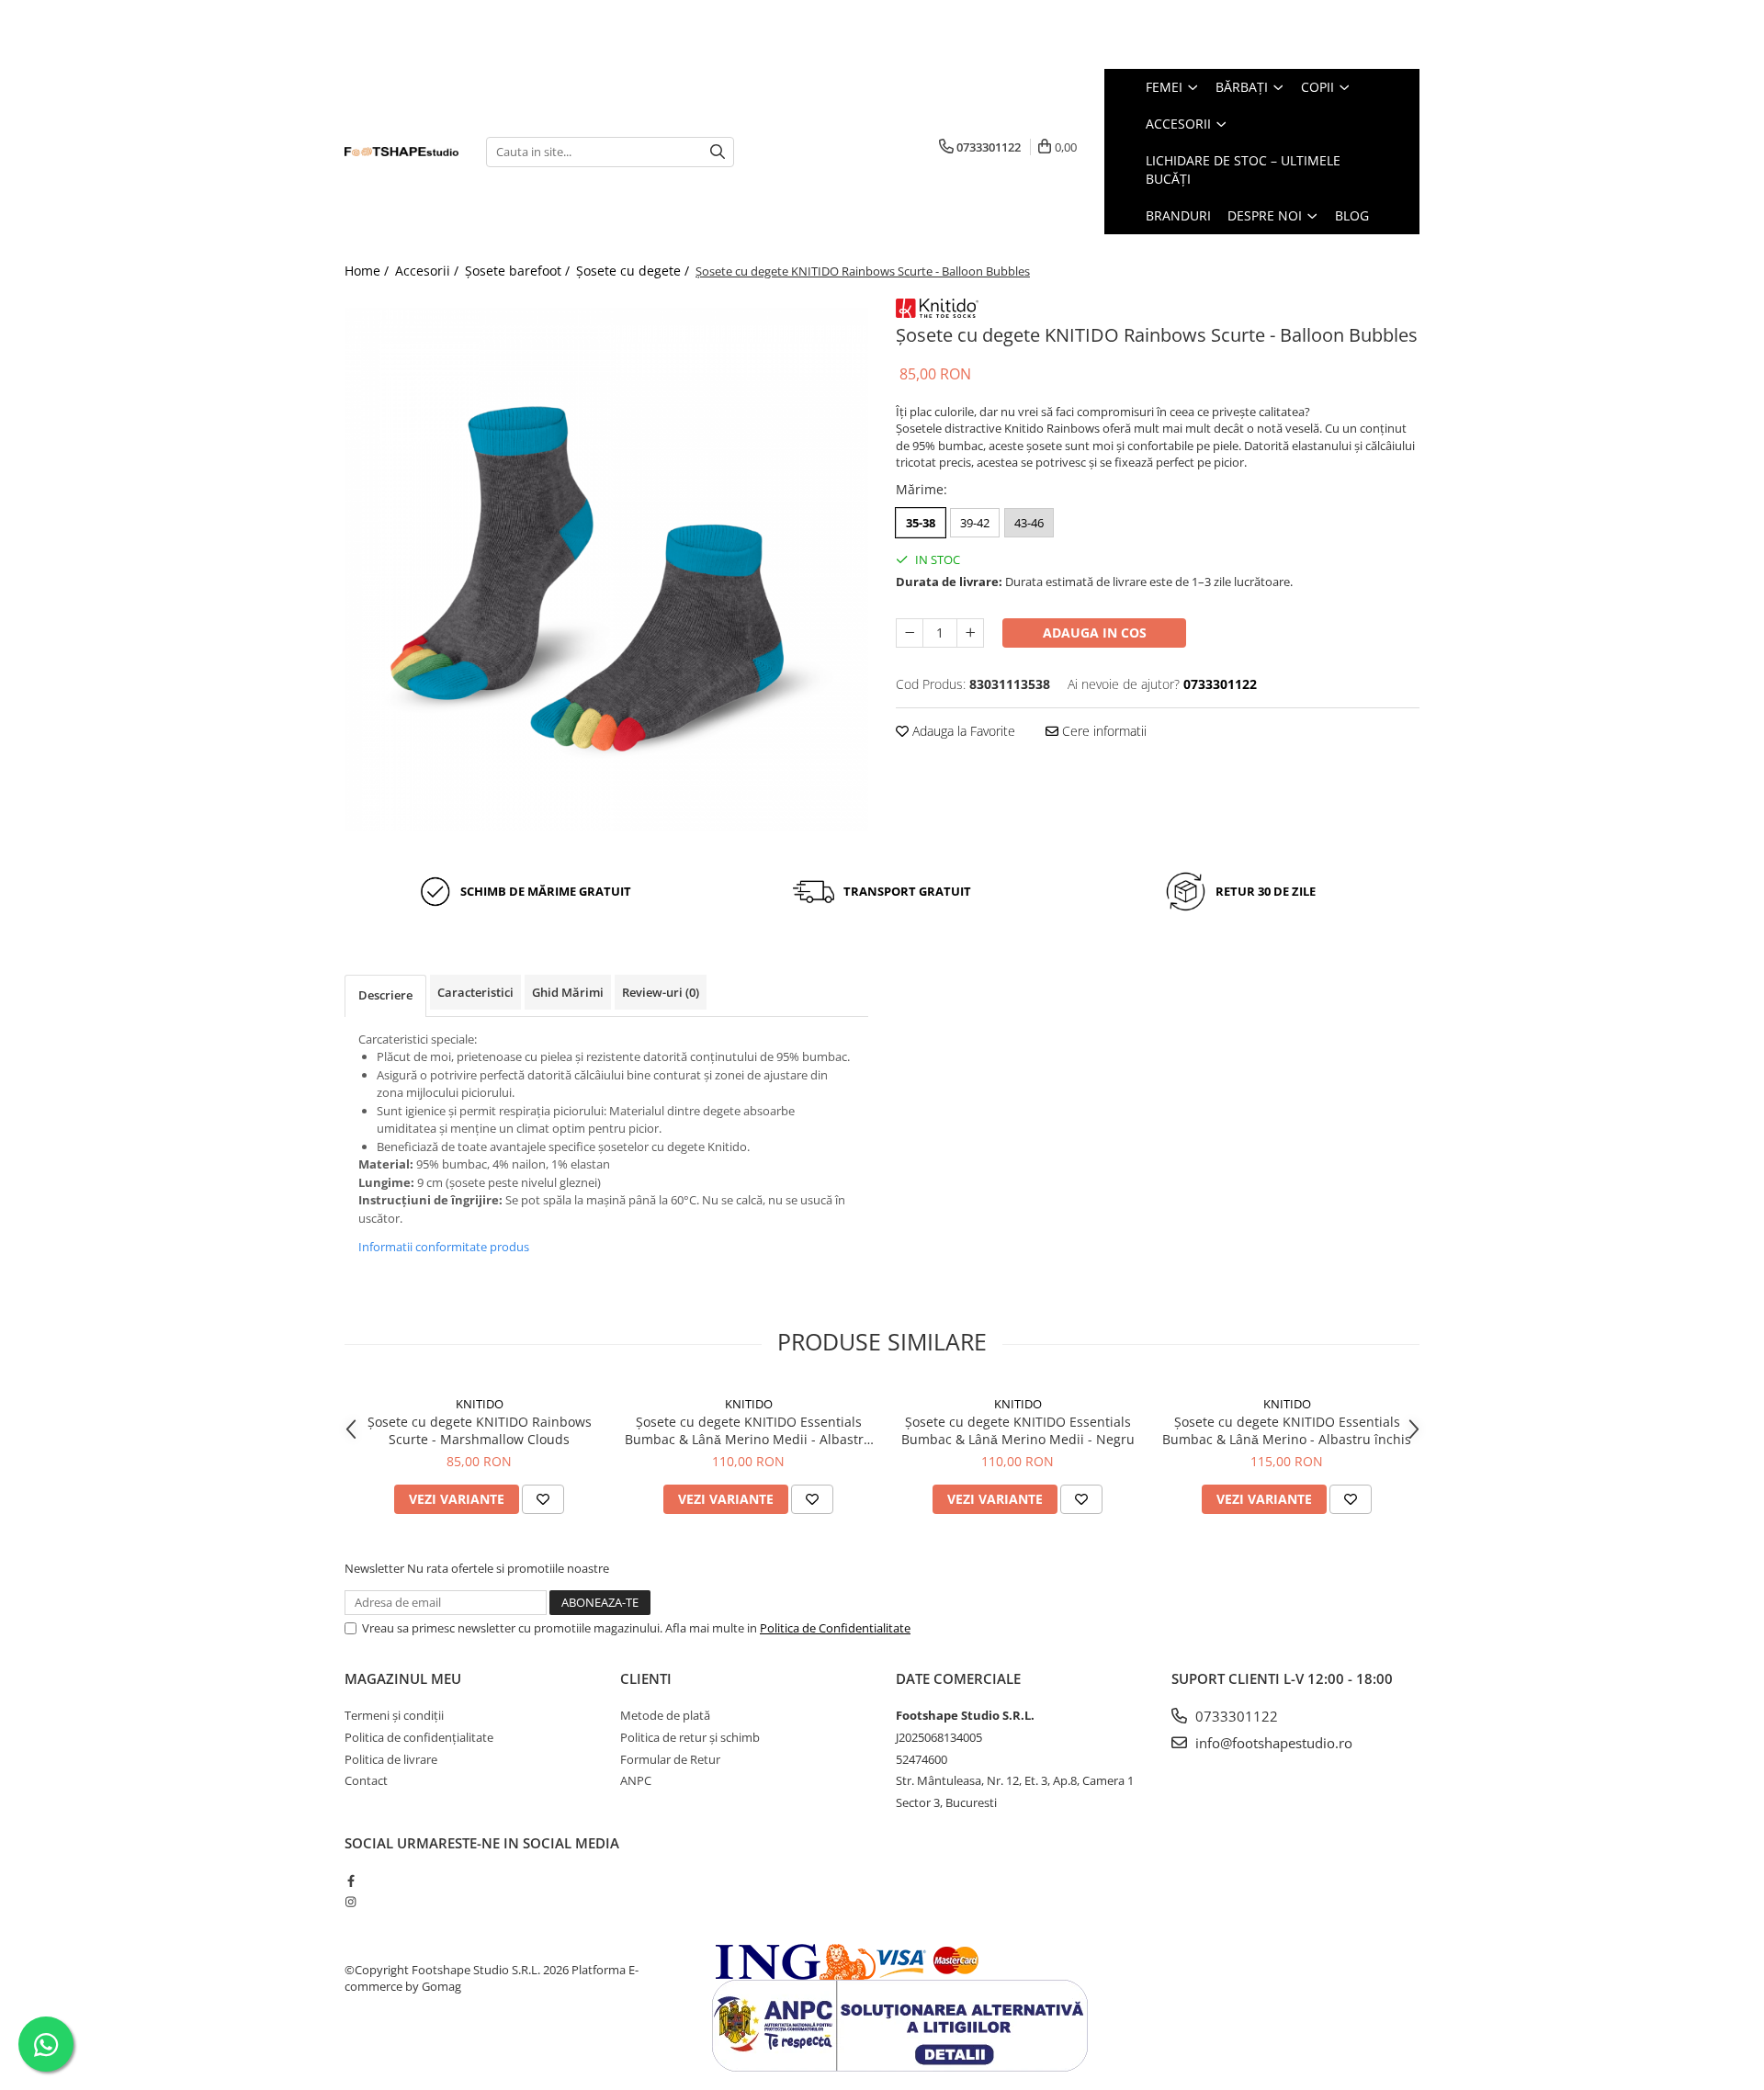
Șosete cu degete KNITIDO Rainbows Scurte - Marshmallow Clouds (480, 1430)
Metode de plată (665, 1715)
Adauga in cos (1095, 633)
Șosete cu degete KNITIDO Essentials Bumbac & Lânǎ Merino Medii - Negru (1018, 1430)
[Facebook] (351, 1881)
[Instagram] (351, 1902)
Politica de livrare (391, 1759)
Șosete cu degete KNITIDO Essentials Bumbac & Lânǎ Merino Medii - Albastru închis (748, 1430)
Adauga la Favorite (962, 731)
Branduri (1178, 215)
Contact (366, 1780)
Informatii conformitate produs (444, 1247)
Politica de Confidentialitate (835, 1628)
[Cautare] (718, 152)
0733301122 (1235, 1716)
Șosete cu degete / (634, 271)
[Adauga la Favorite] (543, 1499)
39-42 (975, 523)
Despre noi (1266, 215)
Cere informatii (1102, 731)
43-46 (1029, 523)
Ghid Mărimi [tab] (568, 992)
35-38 (921, 523)
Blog (1352, 215)
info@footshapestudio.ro (1272, 1743)
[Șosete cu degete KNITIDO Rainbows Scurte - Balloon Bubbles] (606, 570)
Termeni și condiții (394, 1715)
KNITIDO (480, 1404)
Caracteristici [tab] (475, 992)
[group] (606, 570)
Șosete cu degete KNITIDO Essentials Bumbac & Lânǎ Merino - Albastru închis (1287, 1430)
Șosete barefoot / (519, 271)
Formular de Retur (670, 1759)
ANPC (636, 1780)
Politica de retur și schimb (690, 1737)
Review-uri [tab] (661, 992)
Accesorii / (429, 271)
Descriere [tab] (385, 995)
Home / (368, 271)
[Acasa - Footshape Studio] (401, 152)
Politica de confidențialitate (419, 1737)
